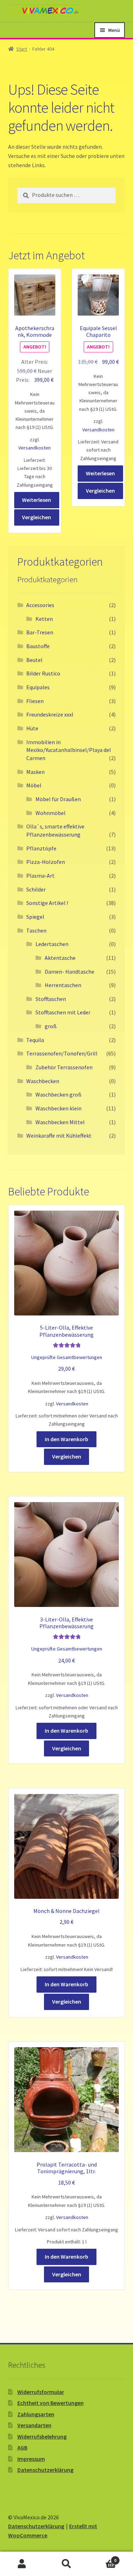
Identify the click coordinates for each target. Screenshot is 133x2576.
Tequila (35, 1040)
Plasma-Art (40, 876)
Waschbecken (43, 1081)
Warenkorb (102, 2558)
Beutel (34, 660)
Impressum (31, 2459)
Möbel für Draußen (58, 799)
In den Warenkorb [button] (66, 1439)
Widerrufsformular (41, 2392)
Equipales (38, 687)
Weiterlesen (37, 500)
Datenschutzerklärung (45, 2470)
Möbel (34, 785)
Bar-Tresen (40, 632)
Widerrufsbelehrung (42, 2436)
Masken (35, 772)
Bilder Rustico (43, 673)
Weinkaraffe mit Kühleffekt (59, 1136)
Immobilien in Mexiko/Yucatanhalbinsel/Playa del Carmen (69, 750)
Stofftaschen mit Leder (63, 1012)
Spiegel (35, 917)
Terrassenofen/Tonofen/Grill (62, 1053)
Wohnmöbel (51, 813)
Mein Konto (22, 2564)
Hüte (32, 728)
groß (51, 1026)
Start (22, 49)
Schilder (36, 889)
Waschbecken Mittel (60, 1122)
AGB (22, 2447)
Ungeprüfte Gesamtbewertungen (67, 1357)
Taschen (36, 930)
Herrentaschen (63, 985)
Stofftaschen (51, 999)
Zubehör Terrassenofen (64, 1067)
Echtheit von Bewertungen (51, 2403)
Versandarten (34, 2425)
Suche (66, 2564)
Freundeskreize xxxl (50, 714)
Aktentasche (60, 958)
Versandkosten (35, 448)
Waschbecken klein (59, 1108)
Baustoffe (38, 646)
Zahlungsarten (36, 2414)
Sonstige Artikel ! (47, 903)
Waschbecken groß (59, 1094)
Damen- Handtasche (70, 972)
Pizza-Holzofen (46, 862)
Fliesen (35, 701)
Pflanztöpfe (41, 848)
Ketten (44, 619)
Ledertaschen (52, 944)
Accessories (40, 605)
